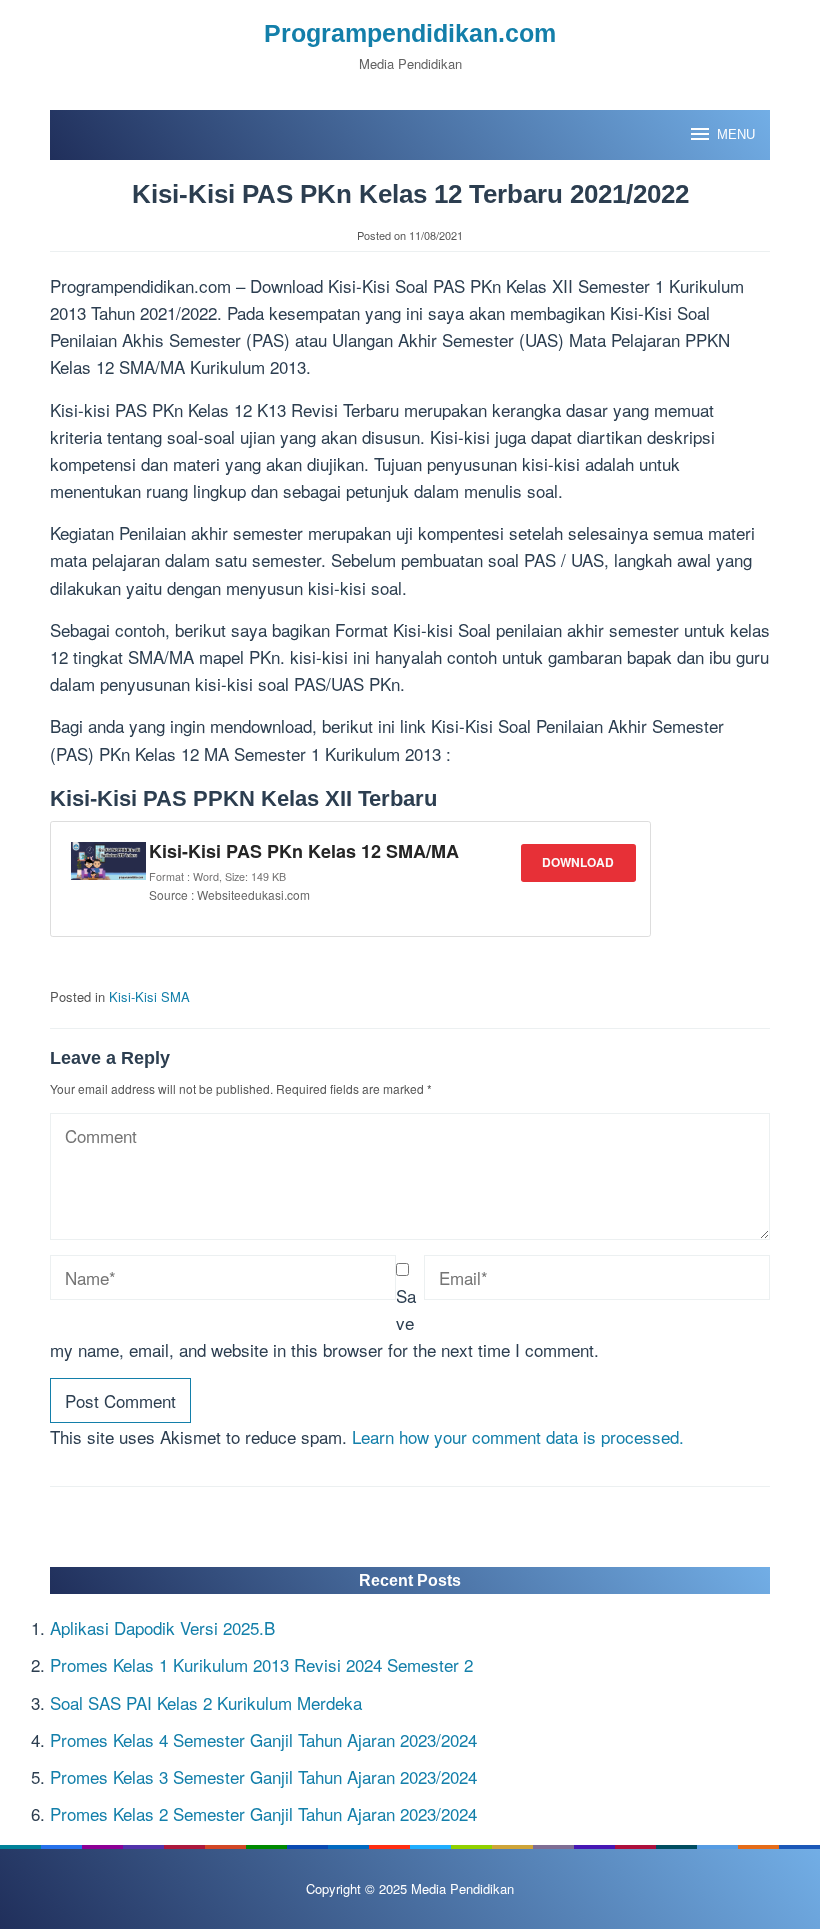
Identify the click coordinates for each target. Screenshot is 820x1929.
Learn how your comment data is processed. (518, 1436)
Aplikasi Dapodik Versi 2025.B (162, 1627)
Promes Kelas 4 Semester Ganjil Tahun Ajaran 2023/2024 (263, 1739)
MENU (736, 134)
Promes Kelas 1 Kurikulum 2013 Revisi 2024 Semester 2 (261, 1664)
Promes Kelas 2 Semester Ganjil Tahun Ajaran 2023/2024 (263, 1813)
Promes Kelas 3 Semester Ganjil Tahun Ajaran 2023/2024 (263, 1776)
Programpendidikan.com (410, 33)
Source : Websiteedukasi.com (229, 894)
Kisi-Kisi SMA (149, 996)
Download (578, 862)
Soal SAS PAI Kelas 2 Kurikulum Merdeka (206, 1702)
